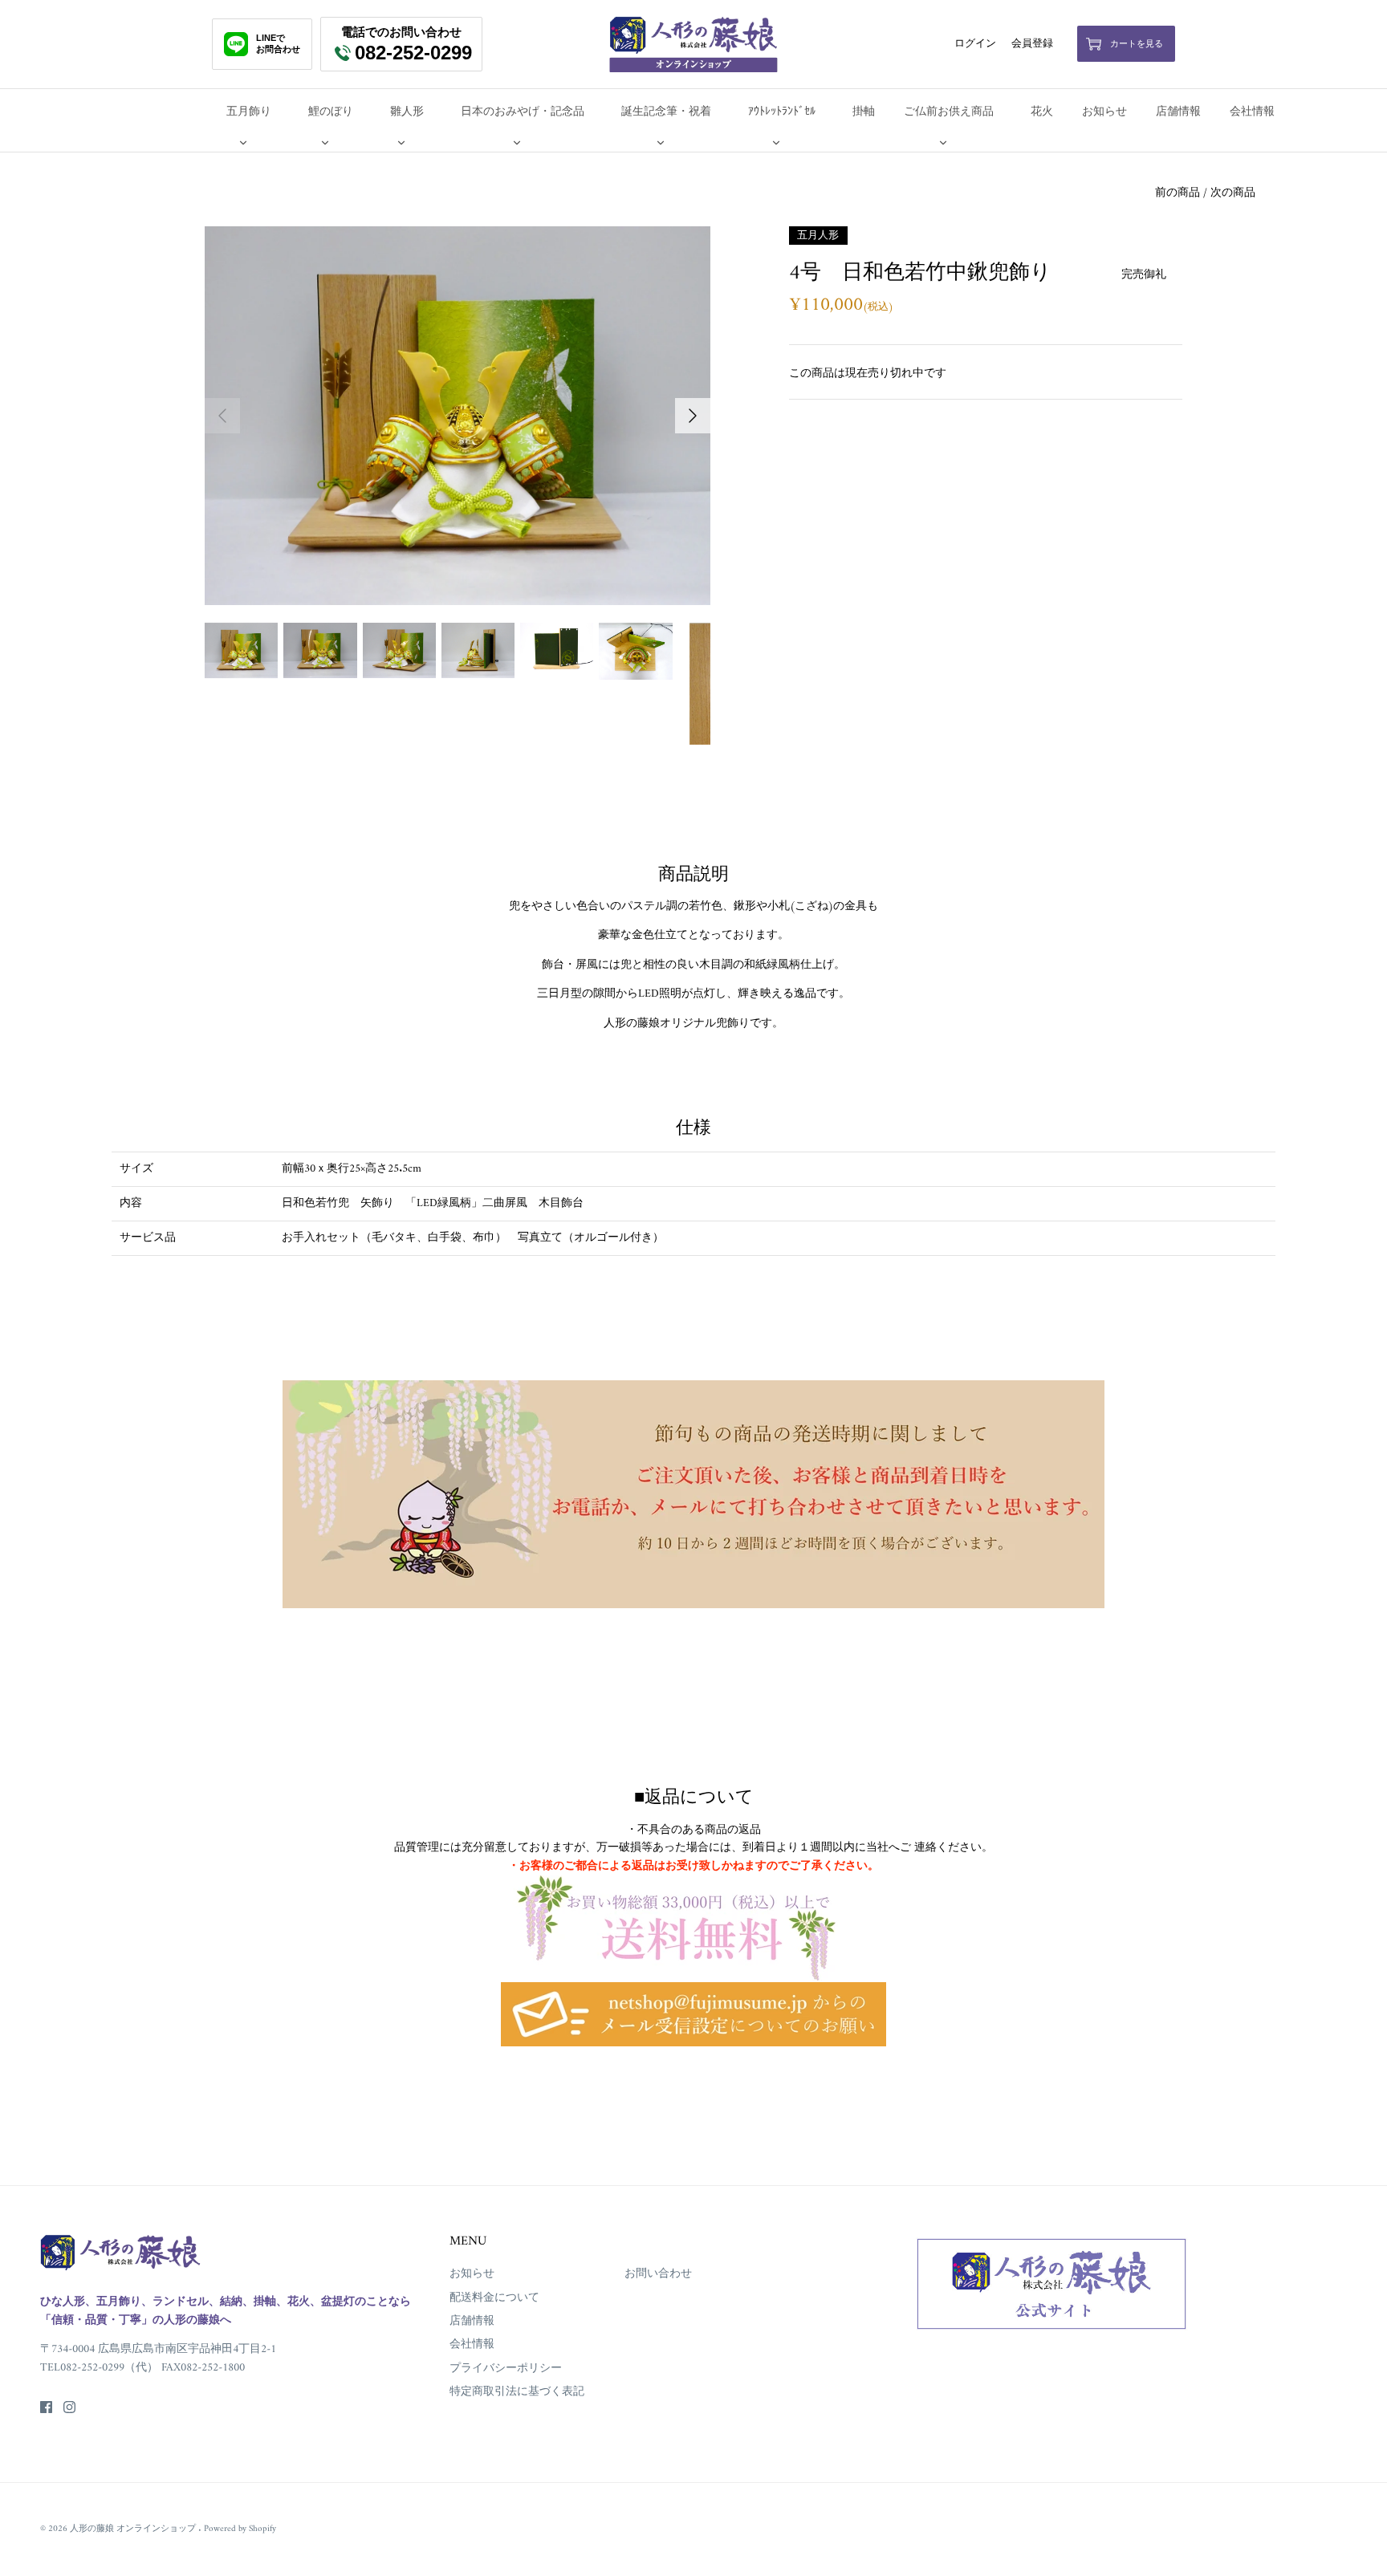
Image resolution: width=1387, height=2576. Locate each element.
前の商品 (1178, 193)
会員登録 (1032, 44)
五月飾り (249, 112)
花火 (1042, 112)
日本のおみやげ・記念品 (523, 112)
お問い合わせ (658, 2274)
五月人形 (818, 235)
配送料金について (494, 2298)
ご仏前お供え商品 (949, 112)
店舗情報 (1178, 112)
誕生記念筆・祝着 (666, 112)
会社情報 (1252, 112)
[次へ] (693, 416)
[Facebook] (46, 2407)
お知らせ (1104, 112)
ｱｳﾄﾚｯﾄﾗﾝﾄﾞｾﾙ (782, 112)
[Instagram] (69, 2407)
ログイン (975, 44)
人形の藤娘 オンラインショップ (134, 2529)
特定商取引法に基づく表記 (517, 2392)
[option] (458, 416)
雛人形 (407, 112)
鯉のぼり (331, 112)
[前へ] (222, 416)
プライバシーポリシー (506, 2369)
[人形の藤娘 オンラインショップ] (693, 44)
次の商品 (1233, 193)
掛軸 (864, 112)
